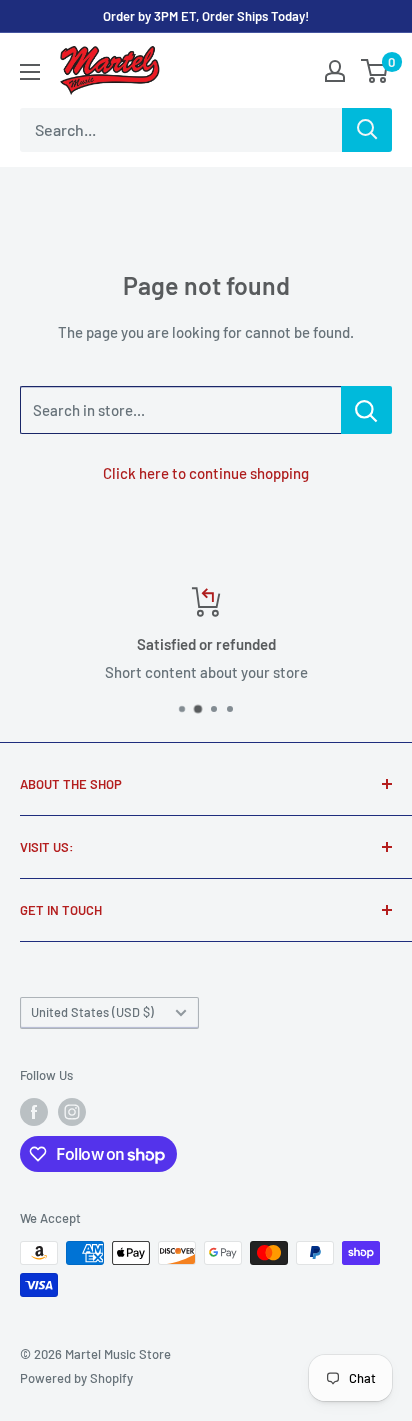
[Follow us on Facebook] (34, 1112)
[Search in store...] (366, 410)
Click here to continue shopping (206, 473)
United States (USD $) (92, 1012)
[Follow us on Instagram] (72, 1112)
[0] (375, 71)
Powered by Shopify (76, 1378)
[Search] (367, 130)
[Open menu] (30, 72)
